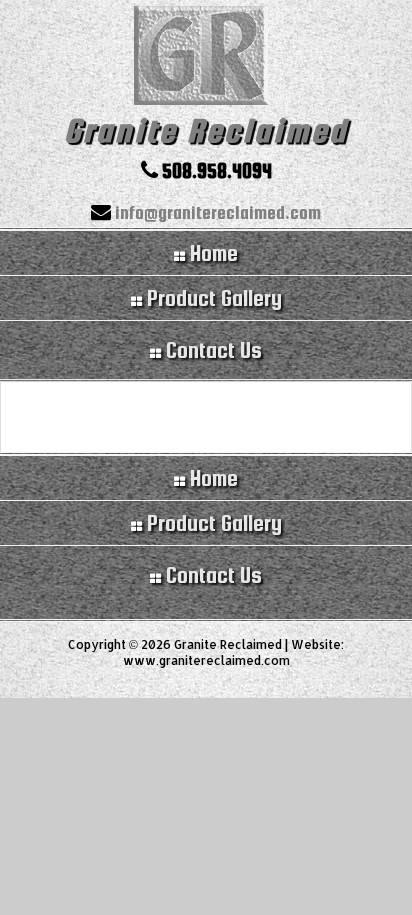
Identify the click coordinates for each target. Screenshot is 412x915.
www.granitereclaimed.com (206, 660)
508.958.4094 (215, 170)
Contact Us (211, 575)
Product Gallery (212, 523)
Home (211, 478)
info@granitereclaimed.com (216, 212)
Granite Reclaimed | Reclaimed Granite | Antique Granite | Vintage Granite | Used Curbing (206, 57)
